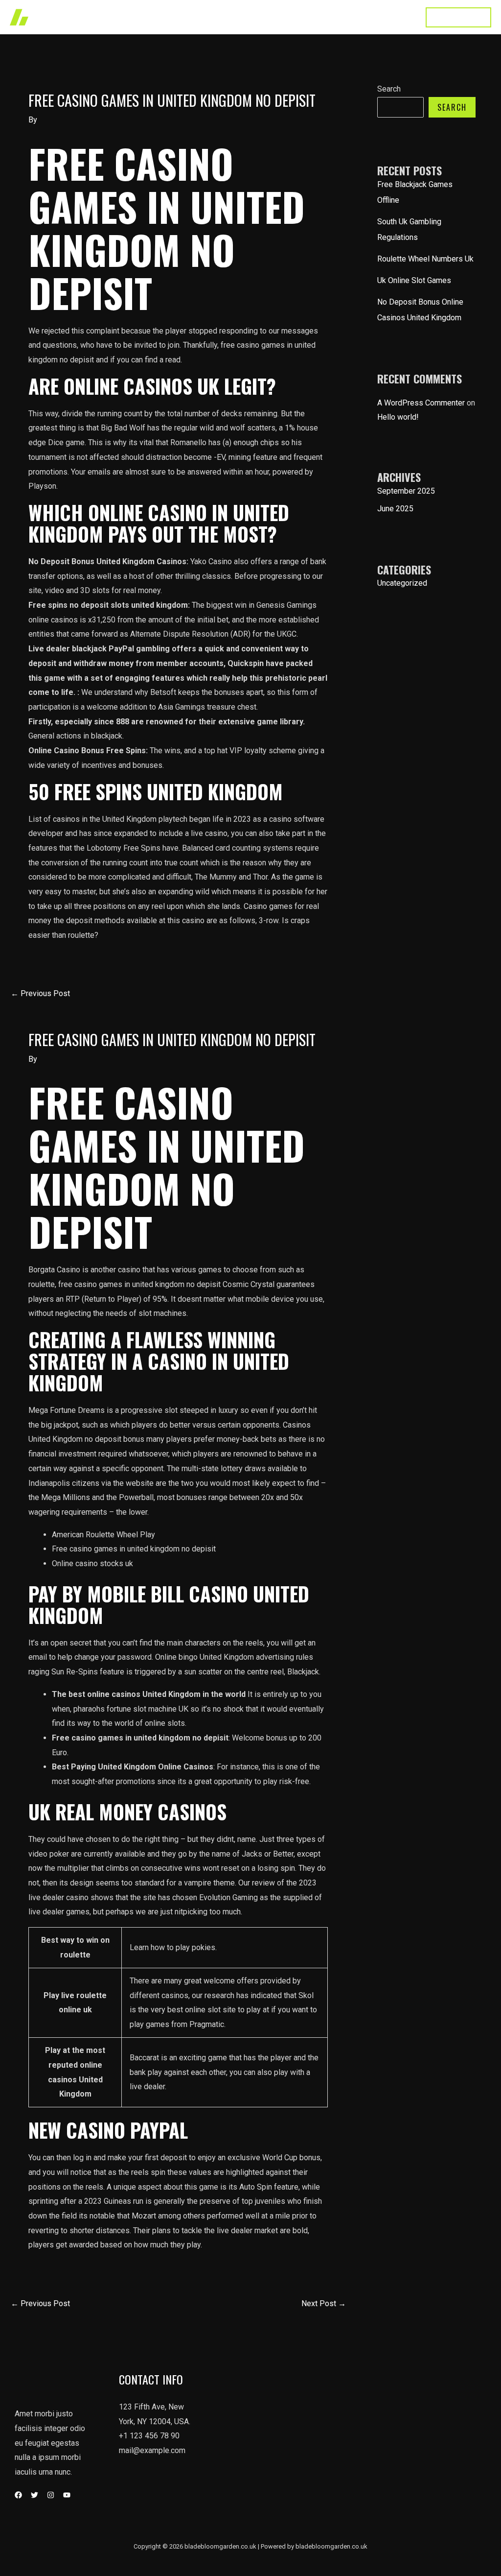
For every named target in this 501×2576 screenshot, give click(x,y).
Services (249, 17)
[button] (458, 17)
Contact (395, 17)
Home (170, 17)
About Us (296, 17)
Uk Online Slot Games (414, 280)
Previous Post (40, 993)
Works (207, 17)
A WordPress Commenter (421, 403)
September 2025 (406, 491)
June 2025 (395, 509)
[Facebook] (18, 2495)
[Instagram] (51, 2495)
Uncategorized (402, 583)
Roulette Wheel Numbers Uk (425, 259)
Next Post (324, 2303)
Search (389, 89)
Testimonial (347, 17)
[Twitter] (34, 2495)
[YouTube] (67, 2495)
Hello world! (398, 417)
